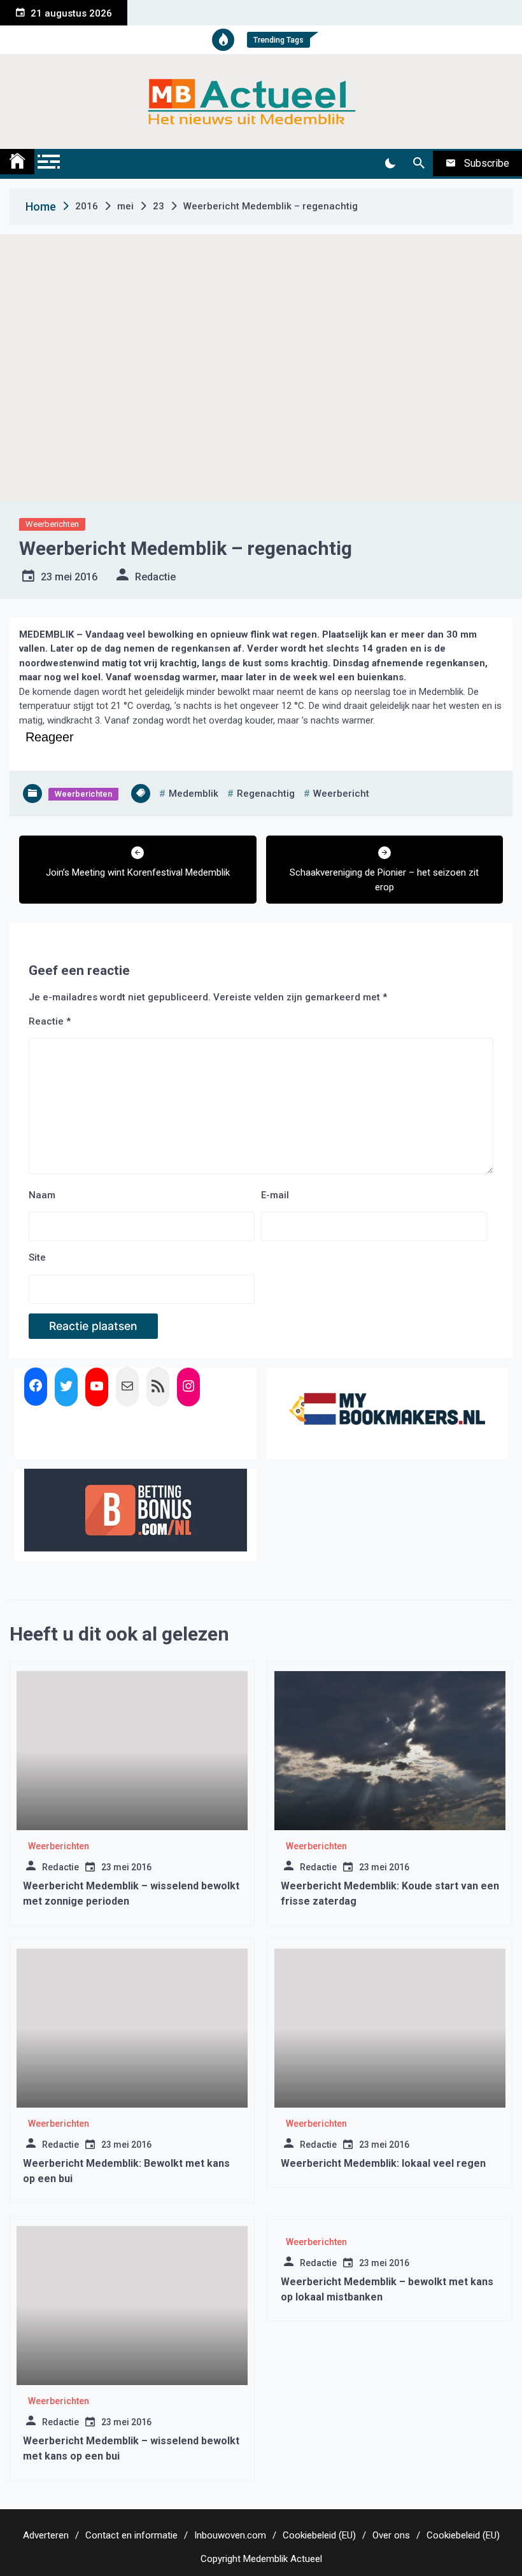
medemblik (194, 794)
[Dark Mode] (390, 164)
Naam (42, 1195)
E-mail (275, 1195)
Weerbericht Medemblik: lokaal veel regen (383, 2163)
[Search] (419, 164)
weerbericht (341, 794)
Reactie (50, 1021)
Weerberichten (52, 524)
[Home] (17, 162)
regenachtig (266, 794)
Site (37, 1257)
